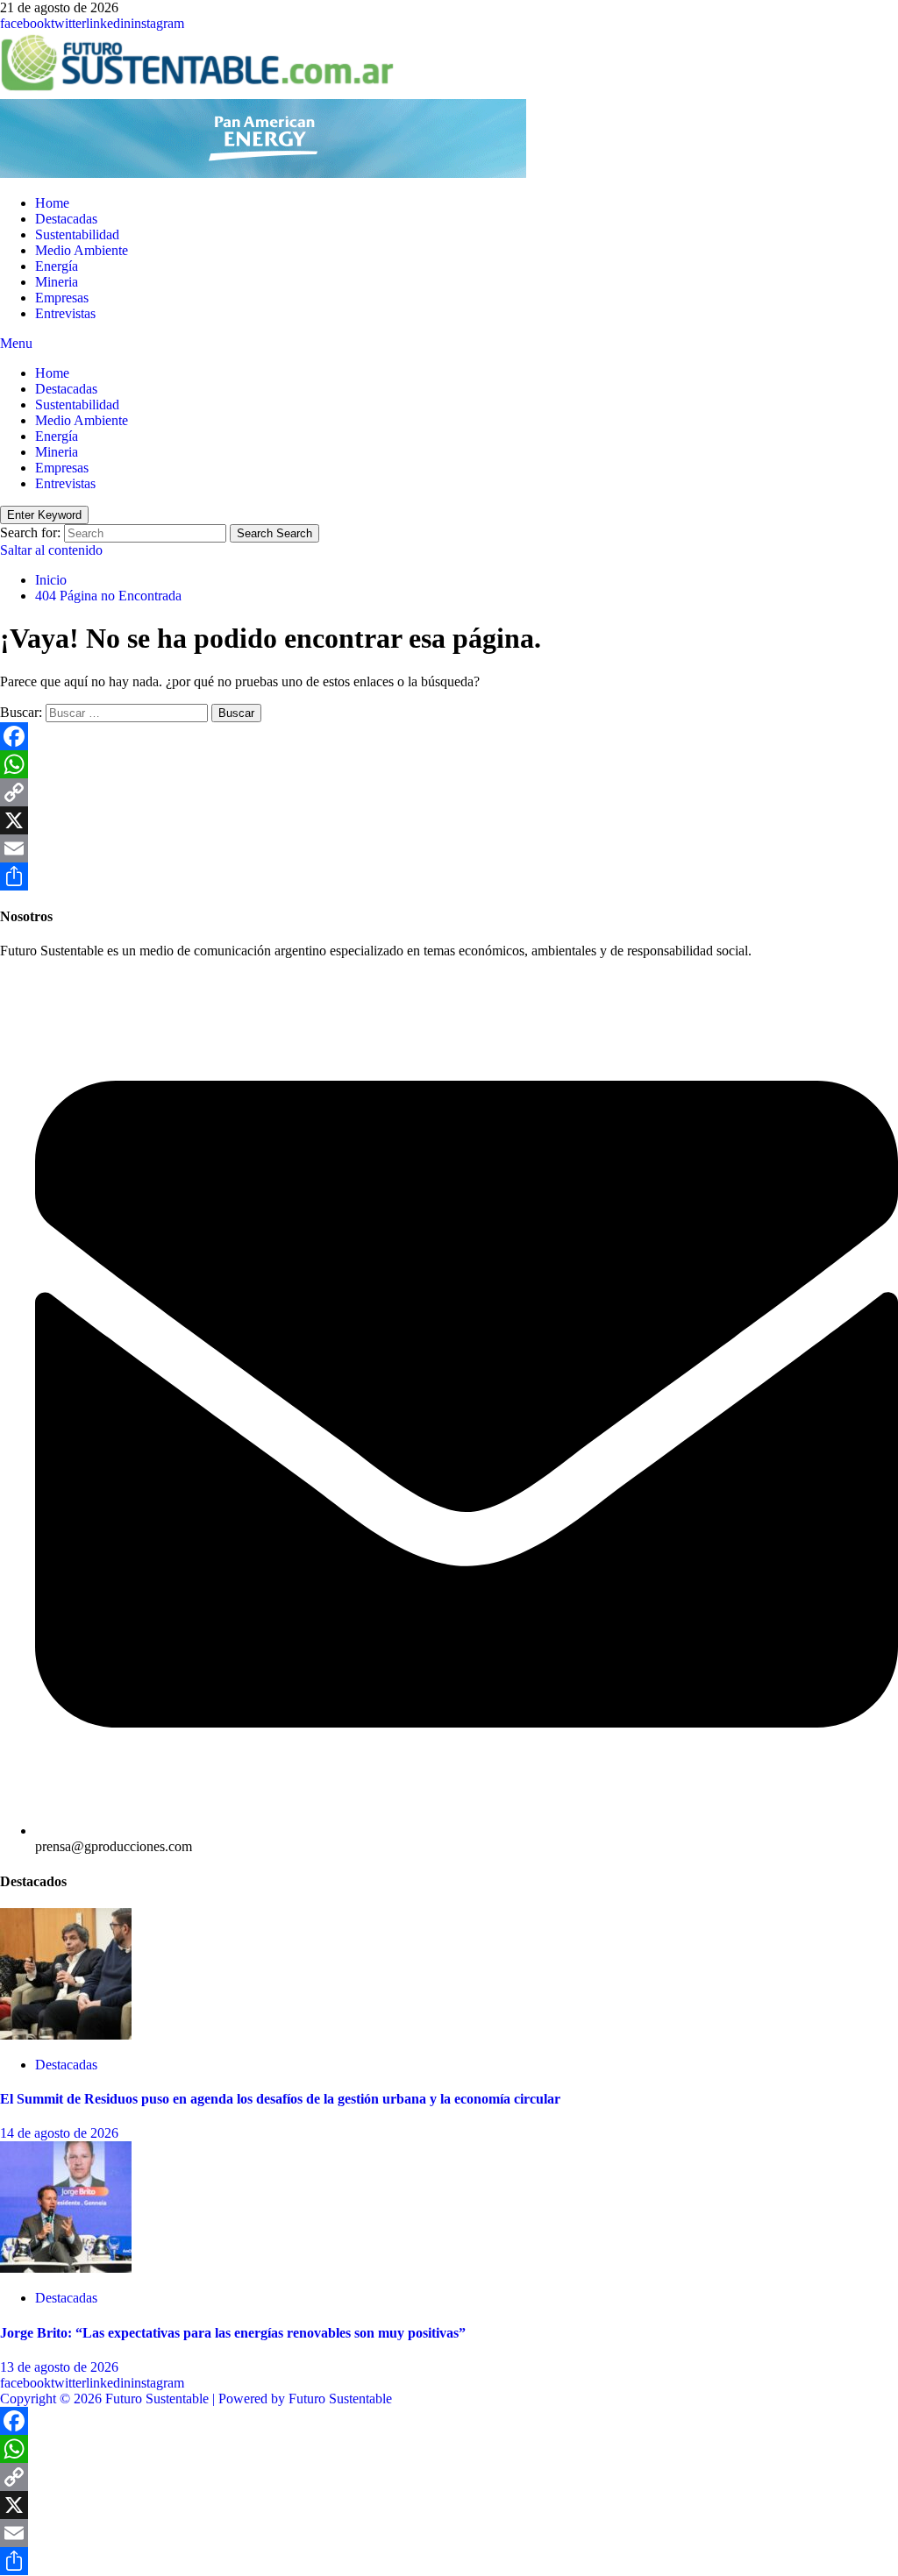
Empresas (62, 298)
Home (52, 203)
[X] (449, 820)
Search (274, 533)
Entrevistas (65, 313)
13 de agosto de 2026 (59, 2367)
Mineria (57, 282)
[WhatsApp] (449, 764)
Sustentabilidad (77, 234)
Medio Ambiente (82, 250)
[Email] (449, 848)
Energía (57, 266)
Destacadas (66, 219)
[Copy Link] (449, 792)
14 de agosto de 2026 (59, 2133)
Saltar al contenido (51, 550)
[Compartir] (449, 876)
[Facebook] (449, 736)
